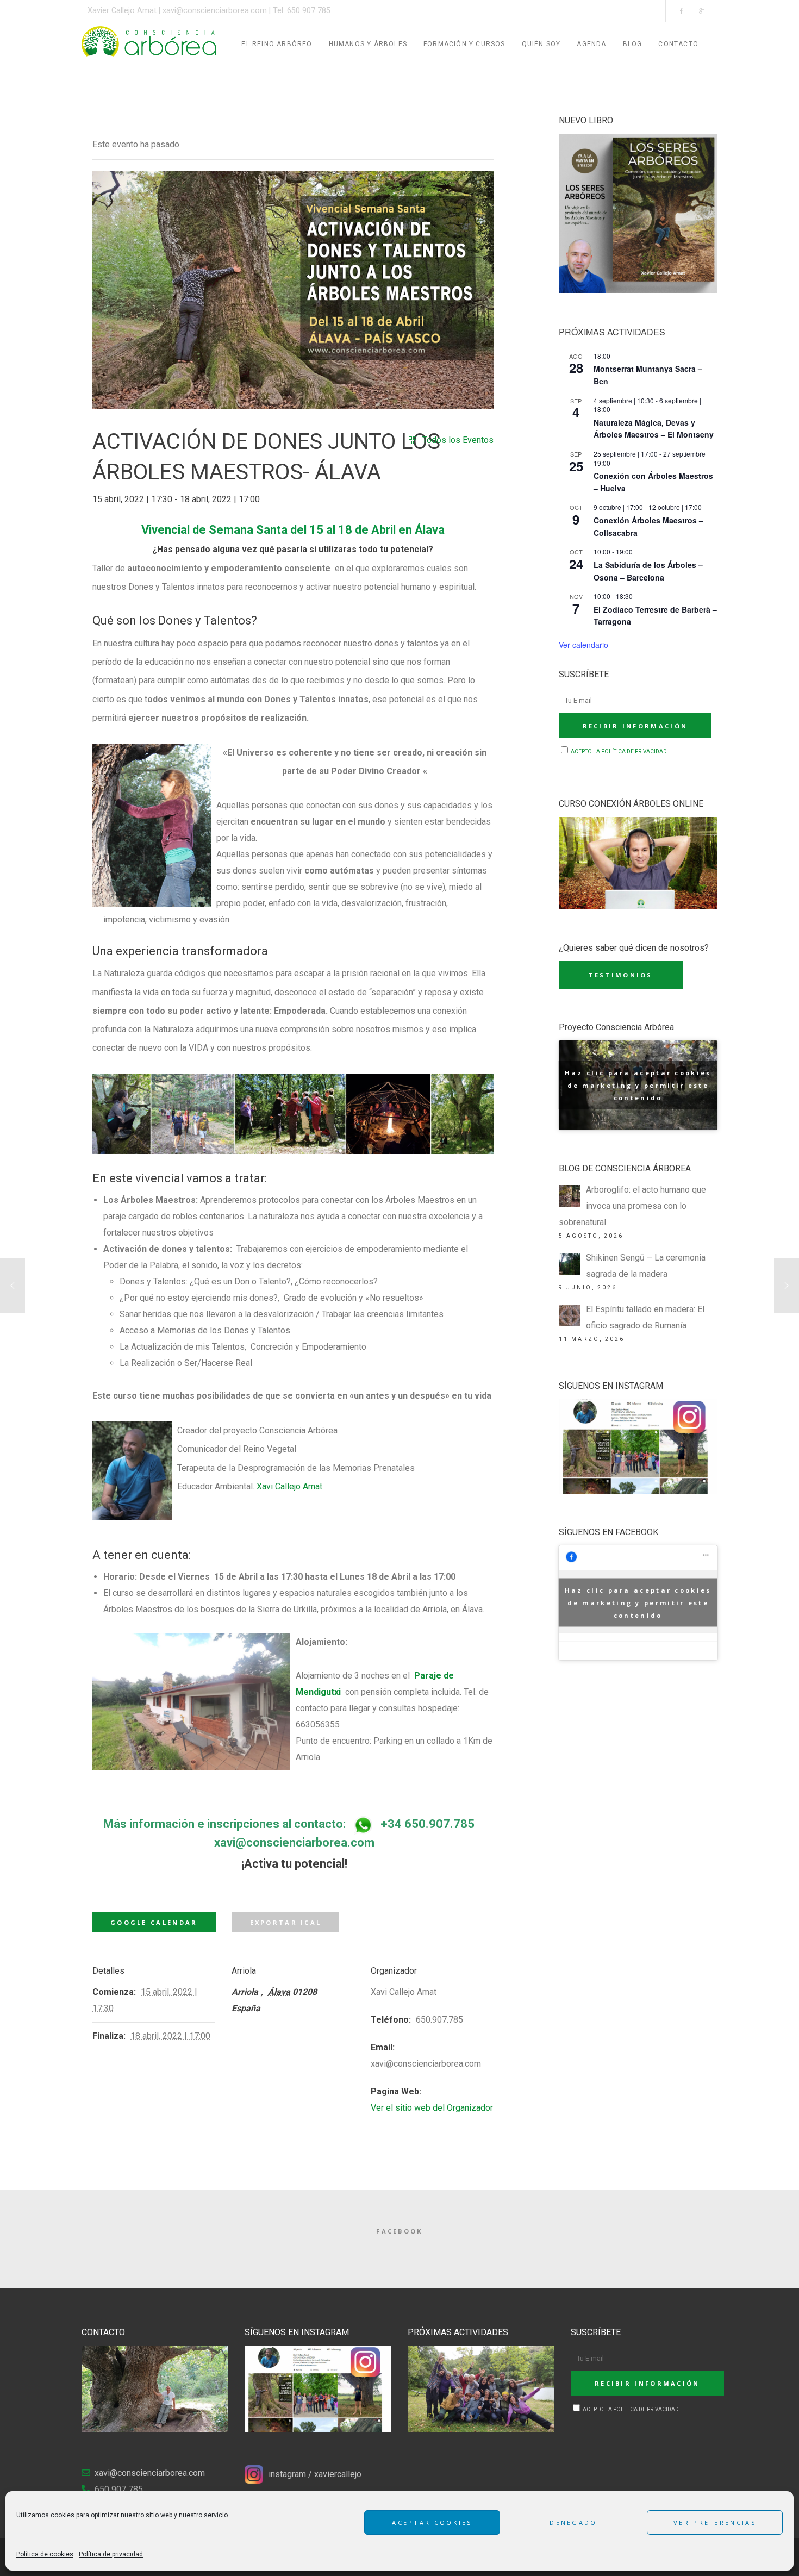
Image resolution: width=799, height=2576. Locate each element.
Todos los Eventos (458, 440)
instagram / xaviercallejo (315, 2474)
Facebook (399, 2231)
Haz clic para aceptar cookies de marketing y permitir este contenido (638, 1085)
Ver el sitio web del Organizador (432, 2108)
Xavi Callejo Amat (289, 1486)
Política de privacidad (111, 2554)
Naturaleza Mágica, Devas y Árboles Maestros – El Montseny (654, 429)
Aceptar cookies (432, 2522)
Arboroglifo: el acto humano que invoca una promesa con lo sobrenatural (632, 1206)
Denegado (573, 2522)
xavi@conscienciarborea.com (215, 11)
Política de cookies (45, 2554)
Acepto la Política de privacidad (618, 751)
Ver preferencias (715, 2522)
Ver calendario (583, 645)
